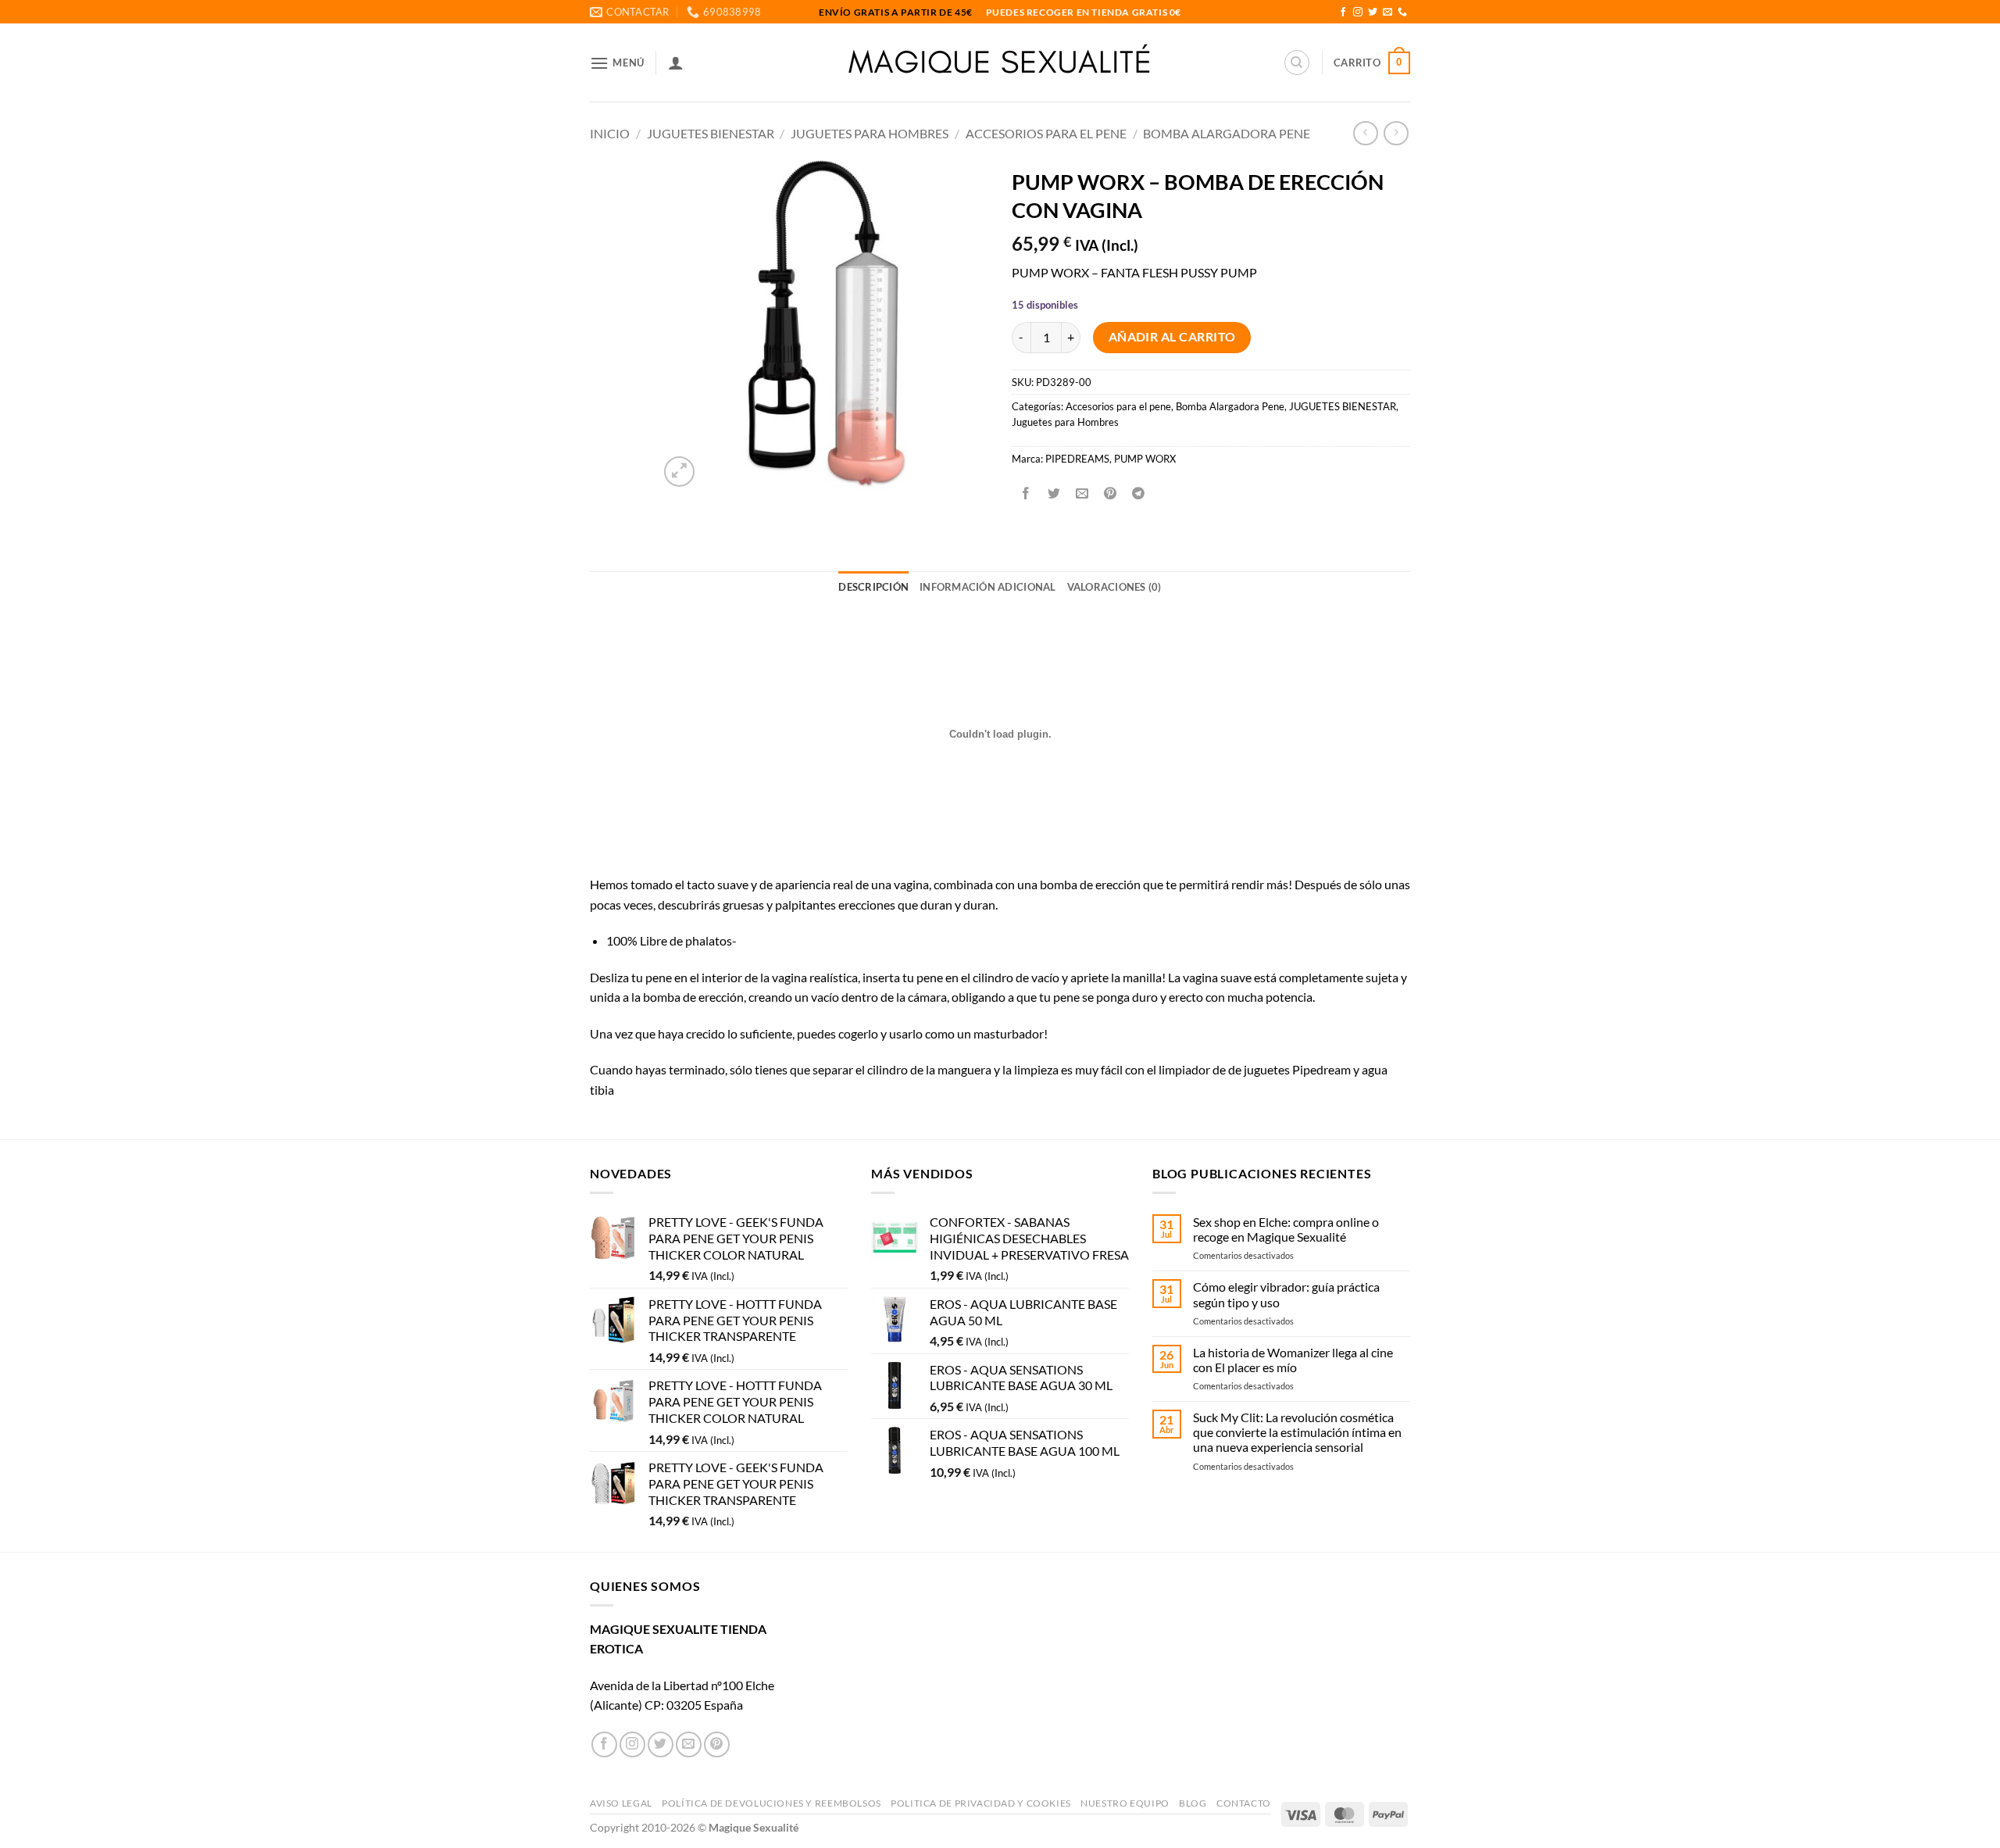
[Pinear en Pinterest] (1111, 493)
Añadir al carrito (1172, 337)
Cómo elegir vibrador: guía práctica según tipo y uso (1286, 1294)
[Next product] (1365, 133)
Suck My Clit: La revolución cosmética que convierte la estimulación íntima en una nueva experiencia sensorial (1297, 1432)
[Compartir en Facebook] (1026, 493)
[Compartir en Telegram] (1139, 493)
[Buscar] (1297, 63)
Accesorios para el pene (1046, 133)
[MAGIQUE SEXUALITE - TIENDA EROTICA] (1000, 63)
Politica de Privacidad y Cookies (981, 1803)
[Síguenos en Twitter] (1373, 13)
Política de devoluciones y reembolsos (771, 1803)
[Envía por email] (1082, 493)
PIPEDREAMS (1077, 459)
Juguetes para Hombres (870, 133)
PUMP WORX (1145, 459)
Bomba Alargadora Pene (1227, 133)
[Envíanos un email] (1387, 13)
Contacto (1244, 1803)
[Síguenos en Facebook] (1343, 13)
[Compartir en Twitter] (1054, 493)
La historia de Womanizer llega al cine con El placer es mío (1293, 1360)
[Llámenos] (1402, 13)
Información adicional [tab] (987, 587)
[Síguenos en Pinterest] (717, 1744)
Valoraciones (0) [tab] (1114, 587)
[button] (617, 63)
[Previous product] (1396, 133)
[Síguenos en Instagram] (1358, 13)
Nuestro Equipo (1125, 1803)
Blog (1193, 1803)
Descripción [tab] (873, 587)
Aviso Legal (621, 1803)
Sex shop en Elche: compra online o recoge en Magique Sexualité (1286, 1229)
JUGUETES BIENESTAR (711, 133)
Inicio (610, 133)
